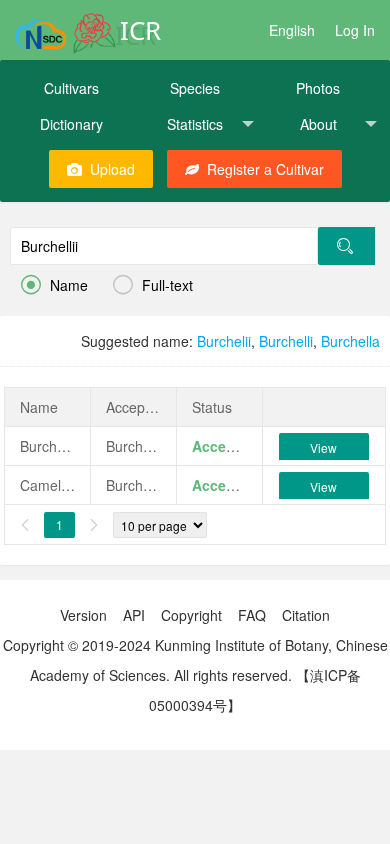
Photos (318, 88)
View (323, 447)
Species (195, 88)
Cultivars (71, 88)
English (292, 30)
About (318, 124)
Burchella (350, 341)
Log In (355, 30)
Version (83, 615)
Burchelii (224, 341)
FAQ (252, 615)
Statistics (195, 124)
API (134, 615)
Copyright (191, 615)
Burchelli (286, 341)
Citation (306, 615)
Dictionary (71, 124)
